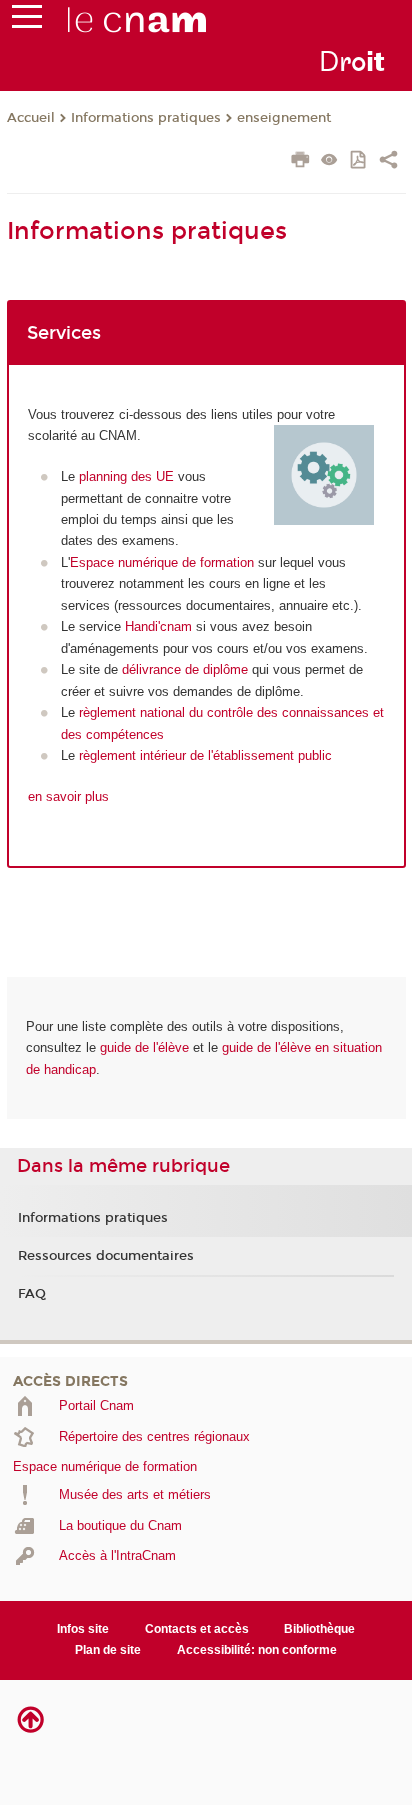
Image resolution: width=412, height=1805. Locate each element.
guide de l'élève (144, 1047)
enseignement (284, 118)
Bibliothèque (319, 1629)
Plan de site (108, 1650)
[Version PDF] (359, 161)
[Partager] (388, 162)
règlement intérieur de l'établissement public (205, 755)
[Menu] (27, 21)
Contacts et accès (197, 1629)
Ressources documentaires (106, 1256)
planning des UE (126, 476)
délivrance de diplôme (185, 669)
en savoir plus (68, 796)
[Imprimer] (300, 162)
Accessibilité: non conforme (257, 1650)
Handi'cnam (158, 626)
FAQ (32, 1294)
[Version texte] (329, 161)
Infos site (83, 1629)
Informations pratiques (146, 118)
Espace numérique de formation (162, 562)
